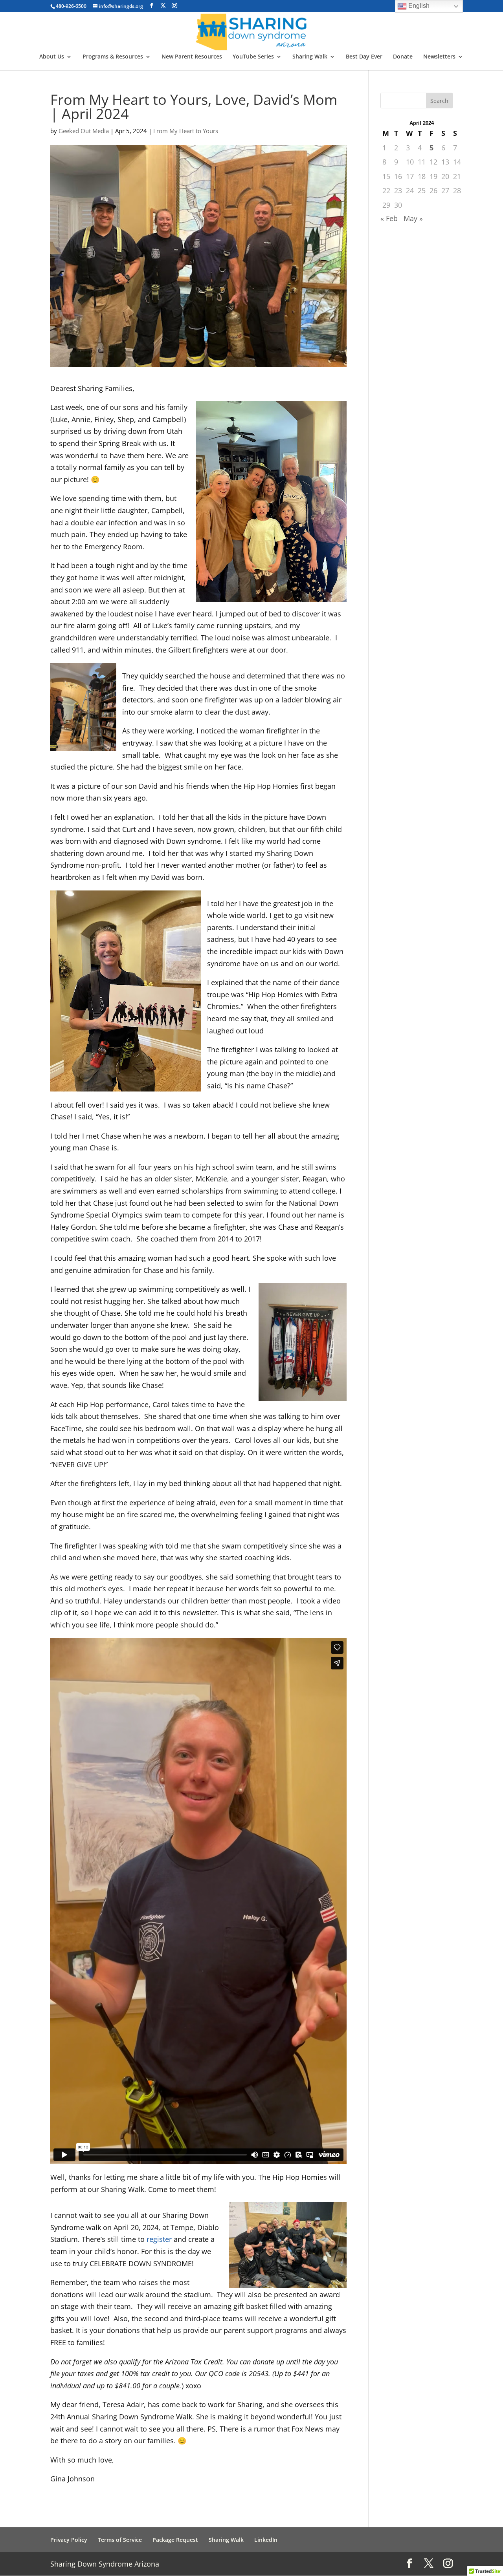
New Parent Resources (192, 57)
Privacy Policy (69, 2540)
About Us (52, 57)
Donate (403, 57)
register (159, 2239)
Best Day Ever (364, 57)
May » (413, 218)
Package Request (175, 2540)
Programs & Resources (113, 57)
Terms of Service (120, 2540)
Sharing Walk (310, 57)
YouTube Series (253, 57)
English (418, 6)
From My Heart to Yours (186, 131)
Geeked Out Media (84, 131)
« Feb (389, 218)
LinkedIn (266, 2540)
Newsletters (439, 57)
